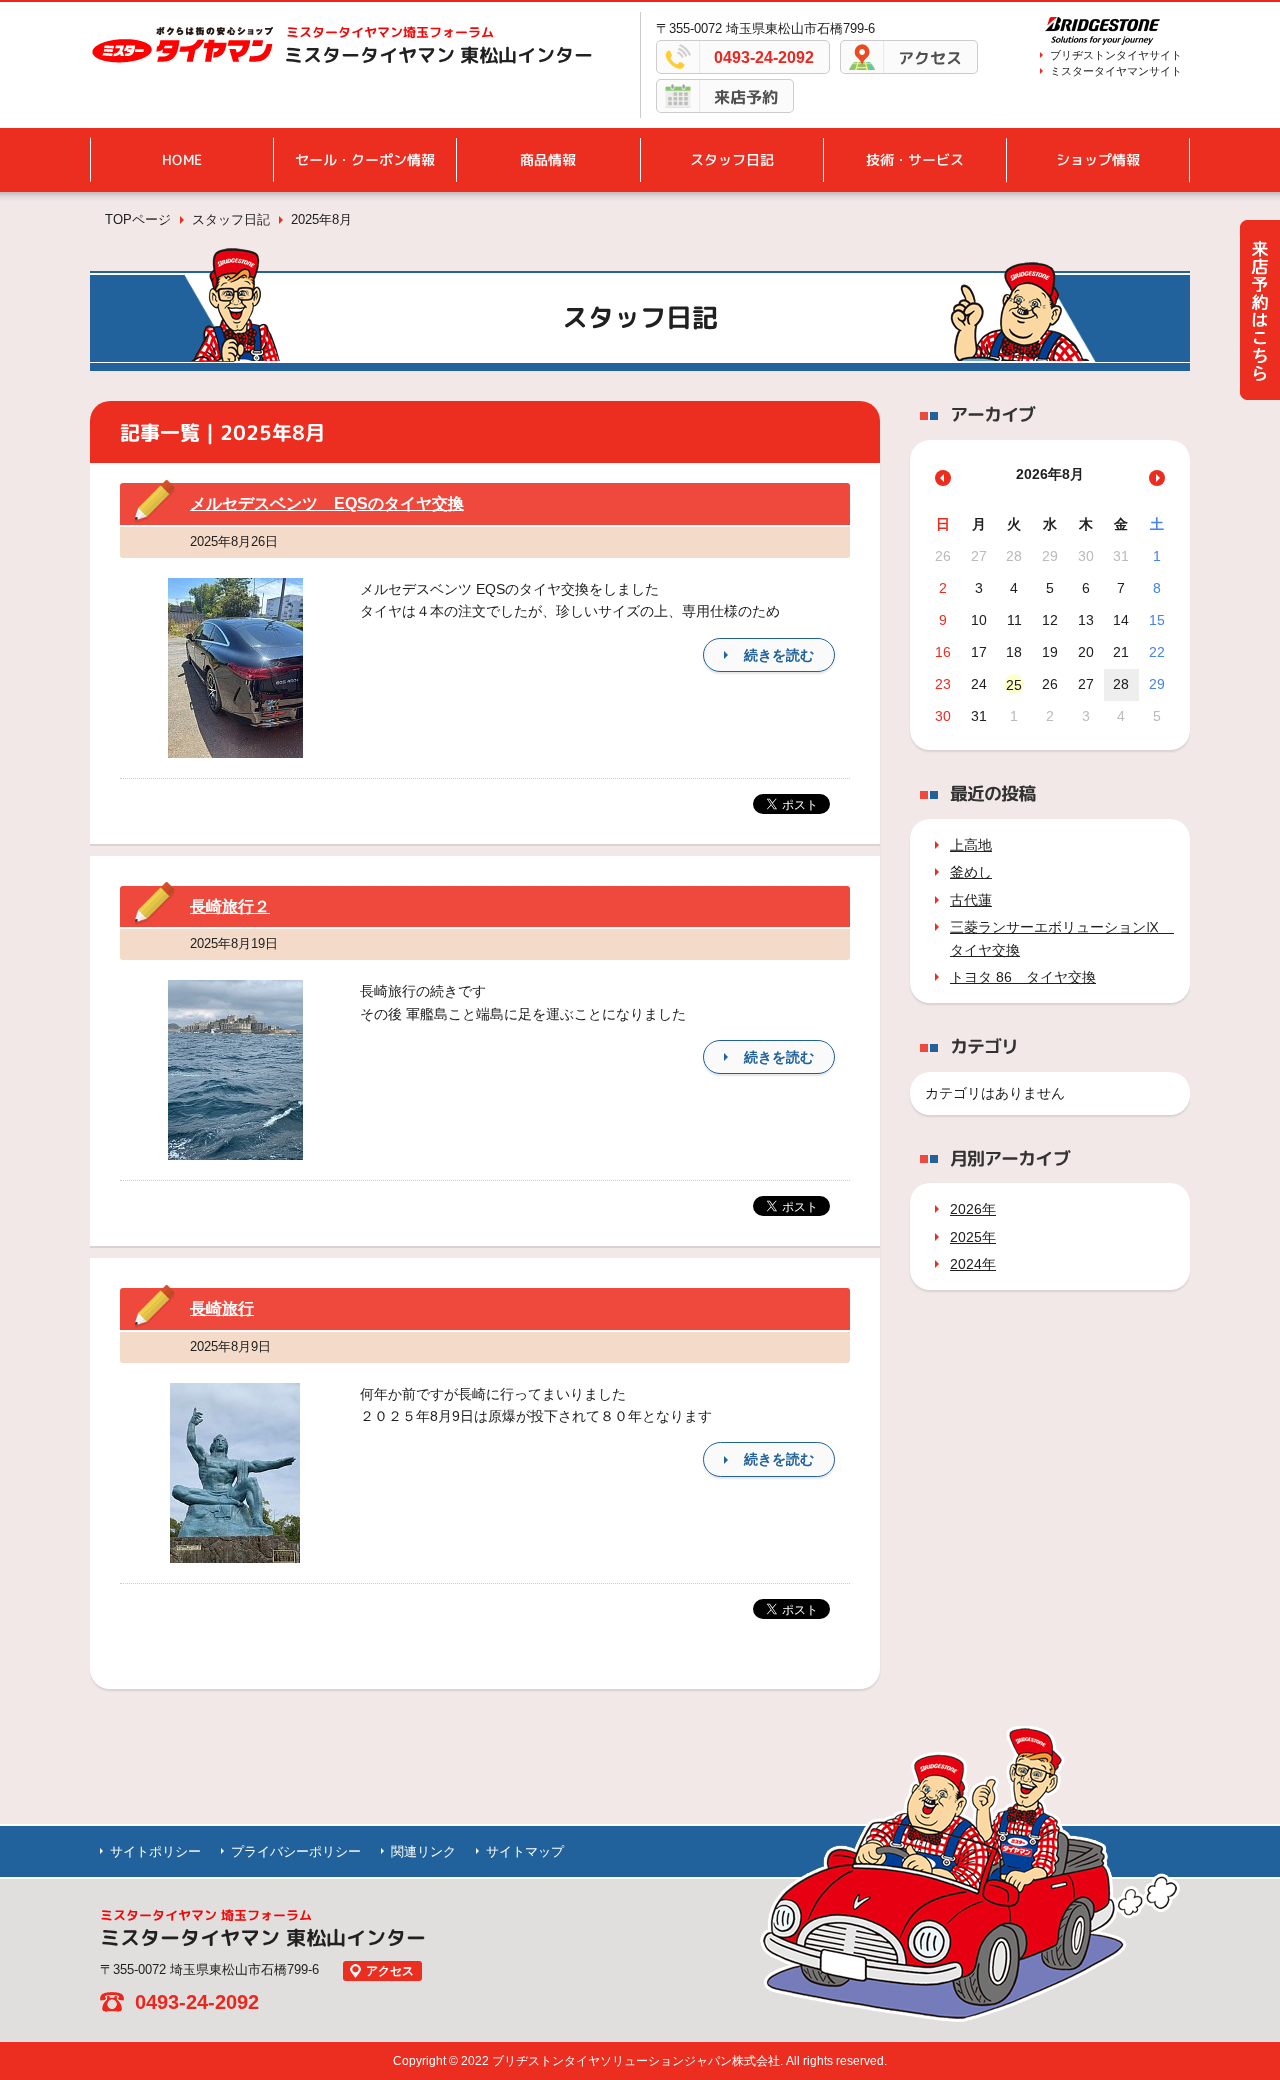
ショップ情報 (1098, 159)
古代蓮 (971, 900)
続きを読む (779, 655)
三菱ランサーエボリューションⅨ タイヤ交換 (1057, 938)
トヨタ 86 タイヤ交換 (1023, 977)
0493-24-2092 (764, 57)
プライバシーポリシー (296, 1851)
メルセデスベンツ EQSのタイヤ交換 (327, 503)
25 (1014, 685)
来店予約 (746, 97)
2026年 (973, 1209)
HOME (182, 159)
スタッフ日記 (732, 159)
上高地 (971, 845)
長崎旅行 (222, 1308)
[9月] (1157, 478)
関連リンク (423, 1851)
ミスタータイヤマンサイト (1116, 71)
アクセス (930, 58)
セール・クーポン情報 (365, 159)
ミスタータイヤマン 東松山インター (438, 55)
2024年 (973, 1264)
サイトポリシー (155, 1851)
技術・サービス (915, 159)
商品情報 (548, 159)
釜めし (971, 872)
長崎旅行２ (230, 906)
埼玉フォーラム (390, 32)
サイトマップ (525, 1851)
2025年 (973, 1237)
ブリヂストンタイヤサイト (1116, 55)
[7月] (943, 478)
